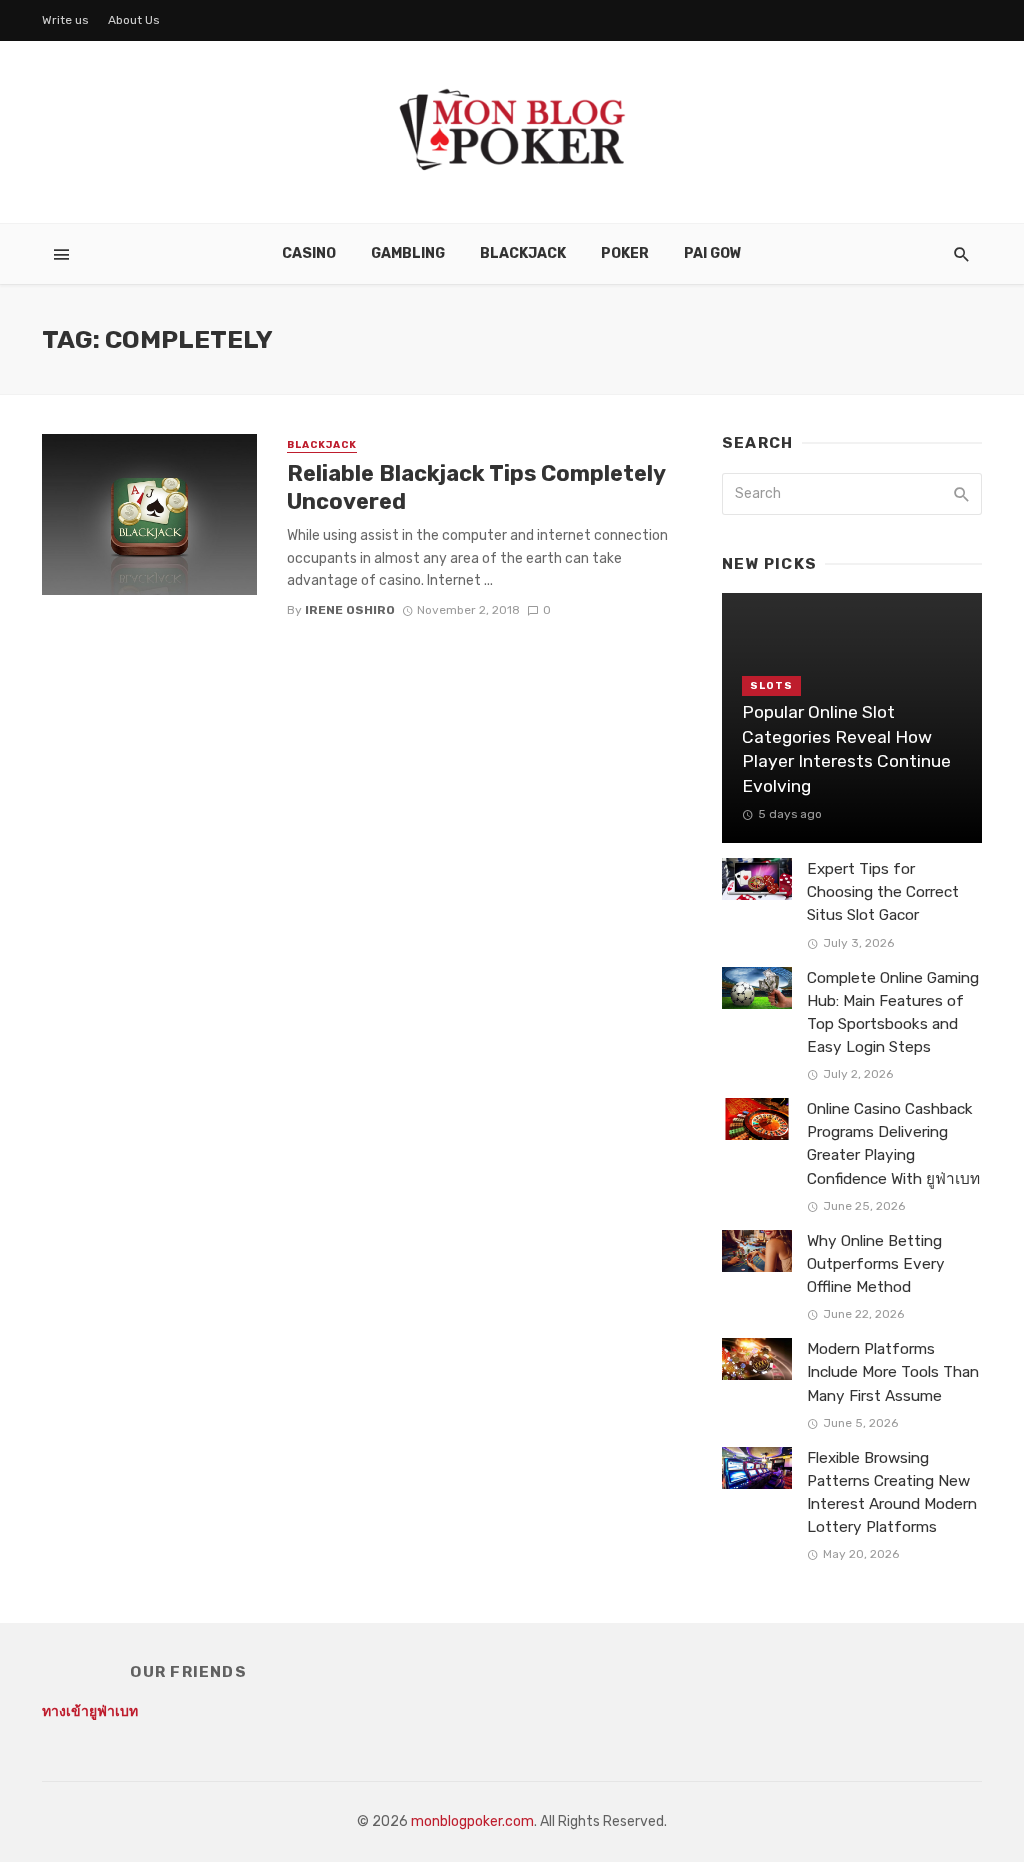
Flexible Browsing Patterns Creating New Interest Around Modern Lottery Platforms (892, 1492)
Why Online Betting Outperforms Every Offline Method (876, 1264)
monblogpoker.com (472, 1821)
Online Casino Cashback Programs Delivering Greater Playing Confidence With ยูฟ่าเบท (893, 1143)
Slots (771, 686)
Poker (625, 253)
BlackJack (523, 253)
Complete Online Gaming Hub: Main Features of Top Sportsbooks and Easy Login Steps (893, 1012)
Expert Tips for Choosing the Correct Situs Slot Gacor (883, 892)
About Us (134, 20)
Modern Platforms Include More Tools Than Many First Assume (893, 1372)
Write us (65, 20)
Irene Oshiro (350, 610)
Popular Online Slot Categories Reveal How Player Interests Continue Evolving (846, 749)
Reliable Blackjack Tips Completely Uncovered (476, 487)
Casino (309, 253)
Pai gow (713, 253)
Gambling (408, 253)
